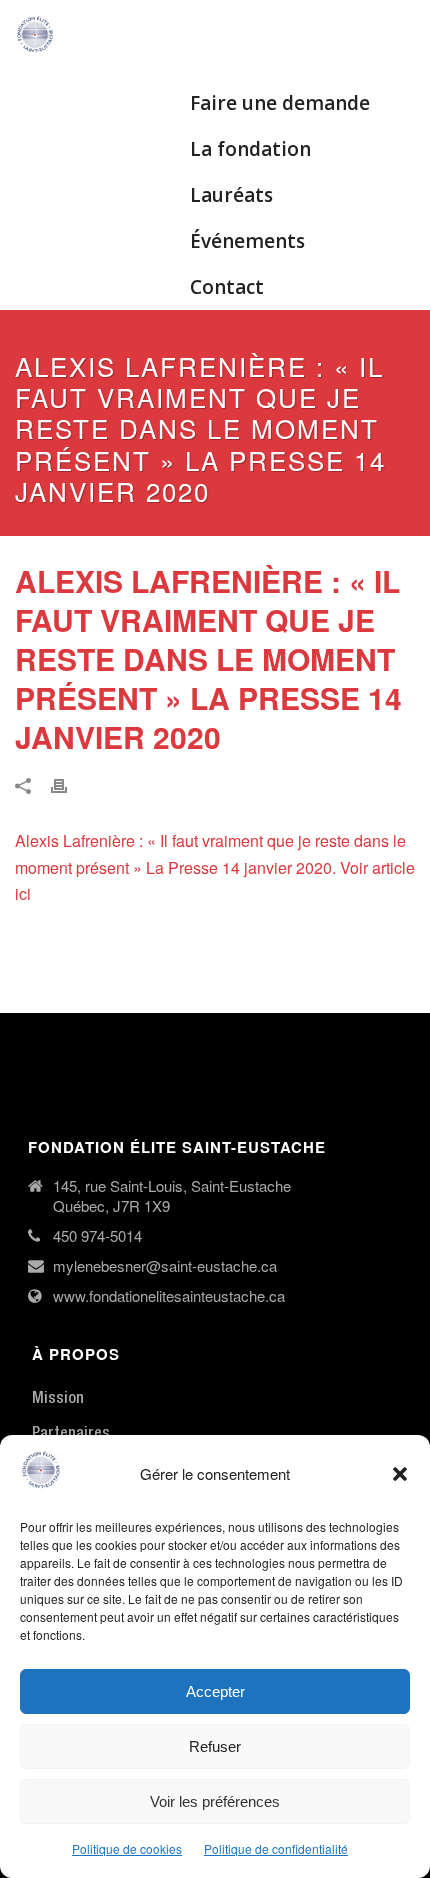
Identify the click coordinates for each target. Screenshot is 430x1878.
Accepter (215, 1691)
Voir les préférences (215, 1801)
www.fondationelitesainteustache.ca (169, 1296)
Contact (227, 287)
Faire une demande (280, 103)
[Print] (69, 784)
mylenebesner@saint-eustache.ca (165, 1266)
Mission (58, 1399)
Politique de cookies (127, 1848)
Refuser (215, 1746)
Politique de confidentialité (276, 1848)
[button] (400, 1474)
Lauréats (231, 195)
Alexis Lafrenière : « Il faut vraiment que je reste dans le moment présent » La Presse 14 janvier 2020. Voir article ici (215, 867)
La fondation (250, 149)
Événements (247, 241)
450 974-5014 (97, 1236)
